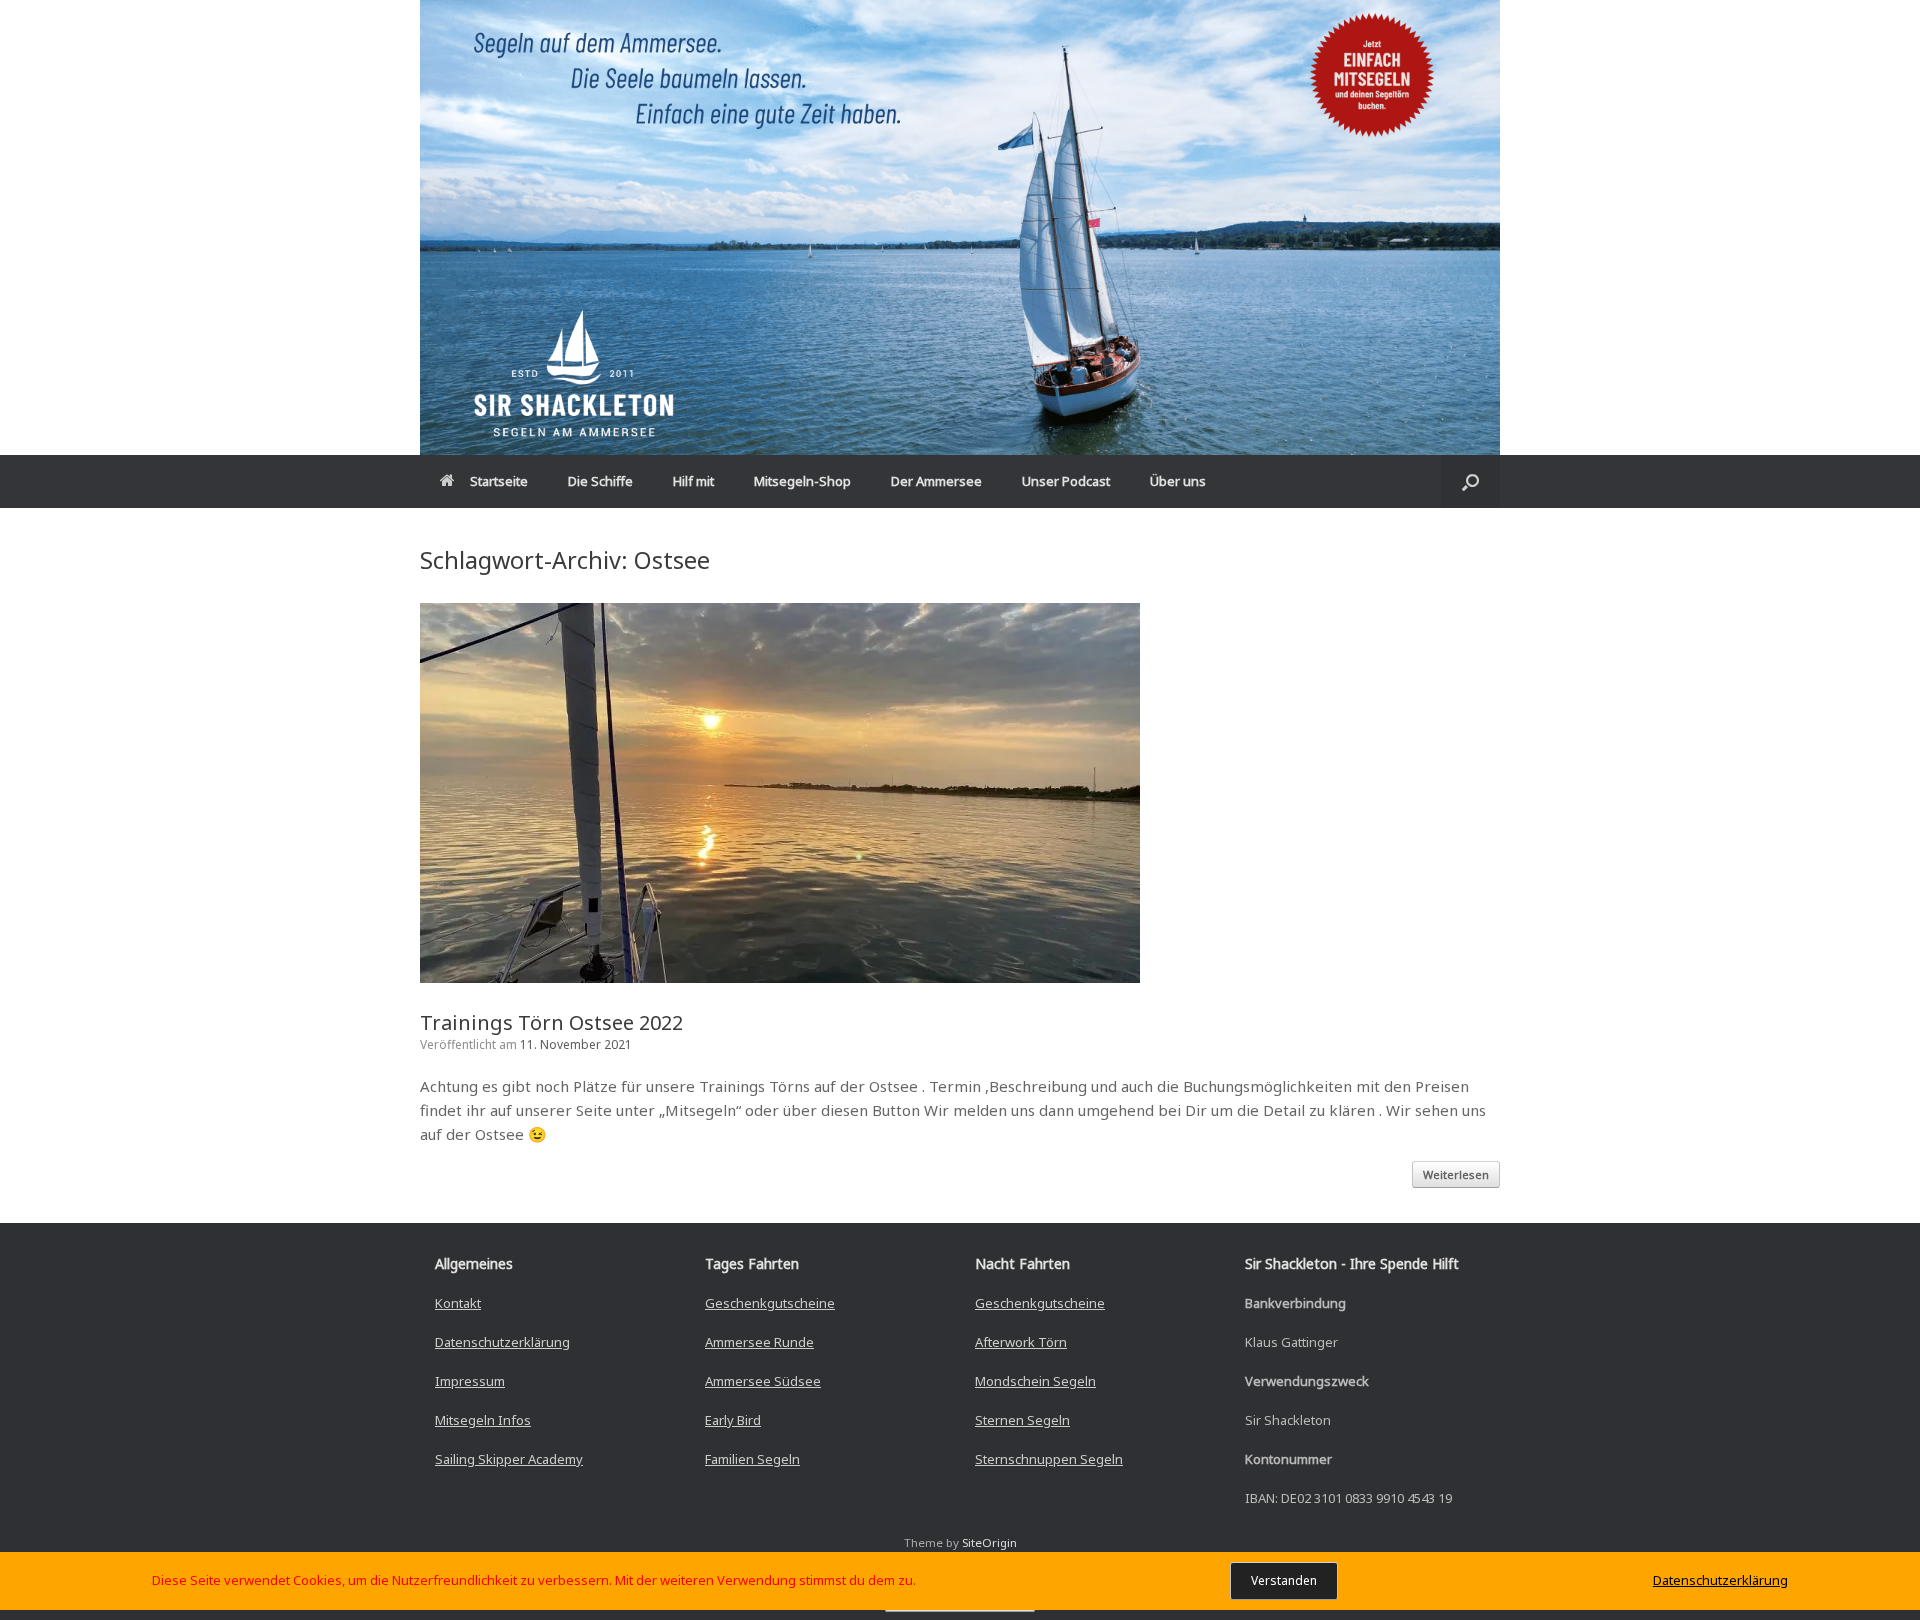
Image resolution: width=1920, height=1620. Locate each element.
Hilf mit (693, 481)
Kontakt (458, 1303)
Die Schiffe (600, 481)
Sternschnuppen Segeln (1049, 1459)
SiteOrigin (989, 1542)
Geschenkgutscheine (770, 1303)
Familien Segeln (752, 1459)
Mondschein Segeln (1035, 1381)
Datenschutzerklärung (502, 1342)
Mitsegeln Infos (483, 1420)
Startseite (499, 481)
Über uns (1178, 481)
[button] (1470, 481)
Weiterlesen (1456, 1174)
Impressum (470, 1381)
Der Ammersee (936, 481)
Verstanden (1284, 1580)
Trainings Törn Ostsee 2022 (551, 1022)
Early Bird (733, 1420)
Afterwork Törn (1021, 1342)
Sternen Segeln (1022, 1420)
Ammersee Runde (759, 1342)
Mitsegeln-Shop (802, 481)
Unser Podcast (1066, 481)
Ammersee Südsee (763, 1381)
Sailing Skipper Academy (509, 1459)
